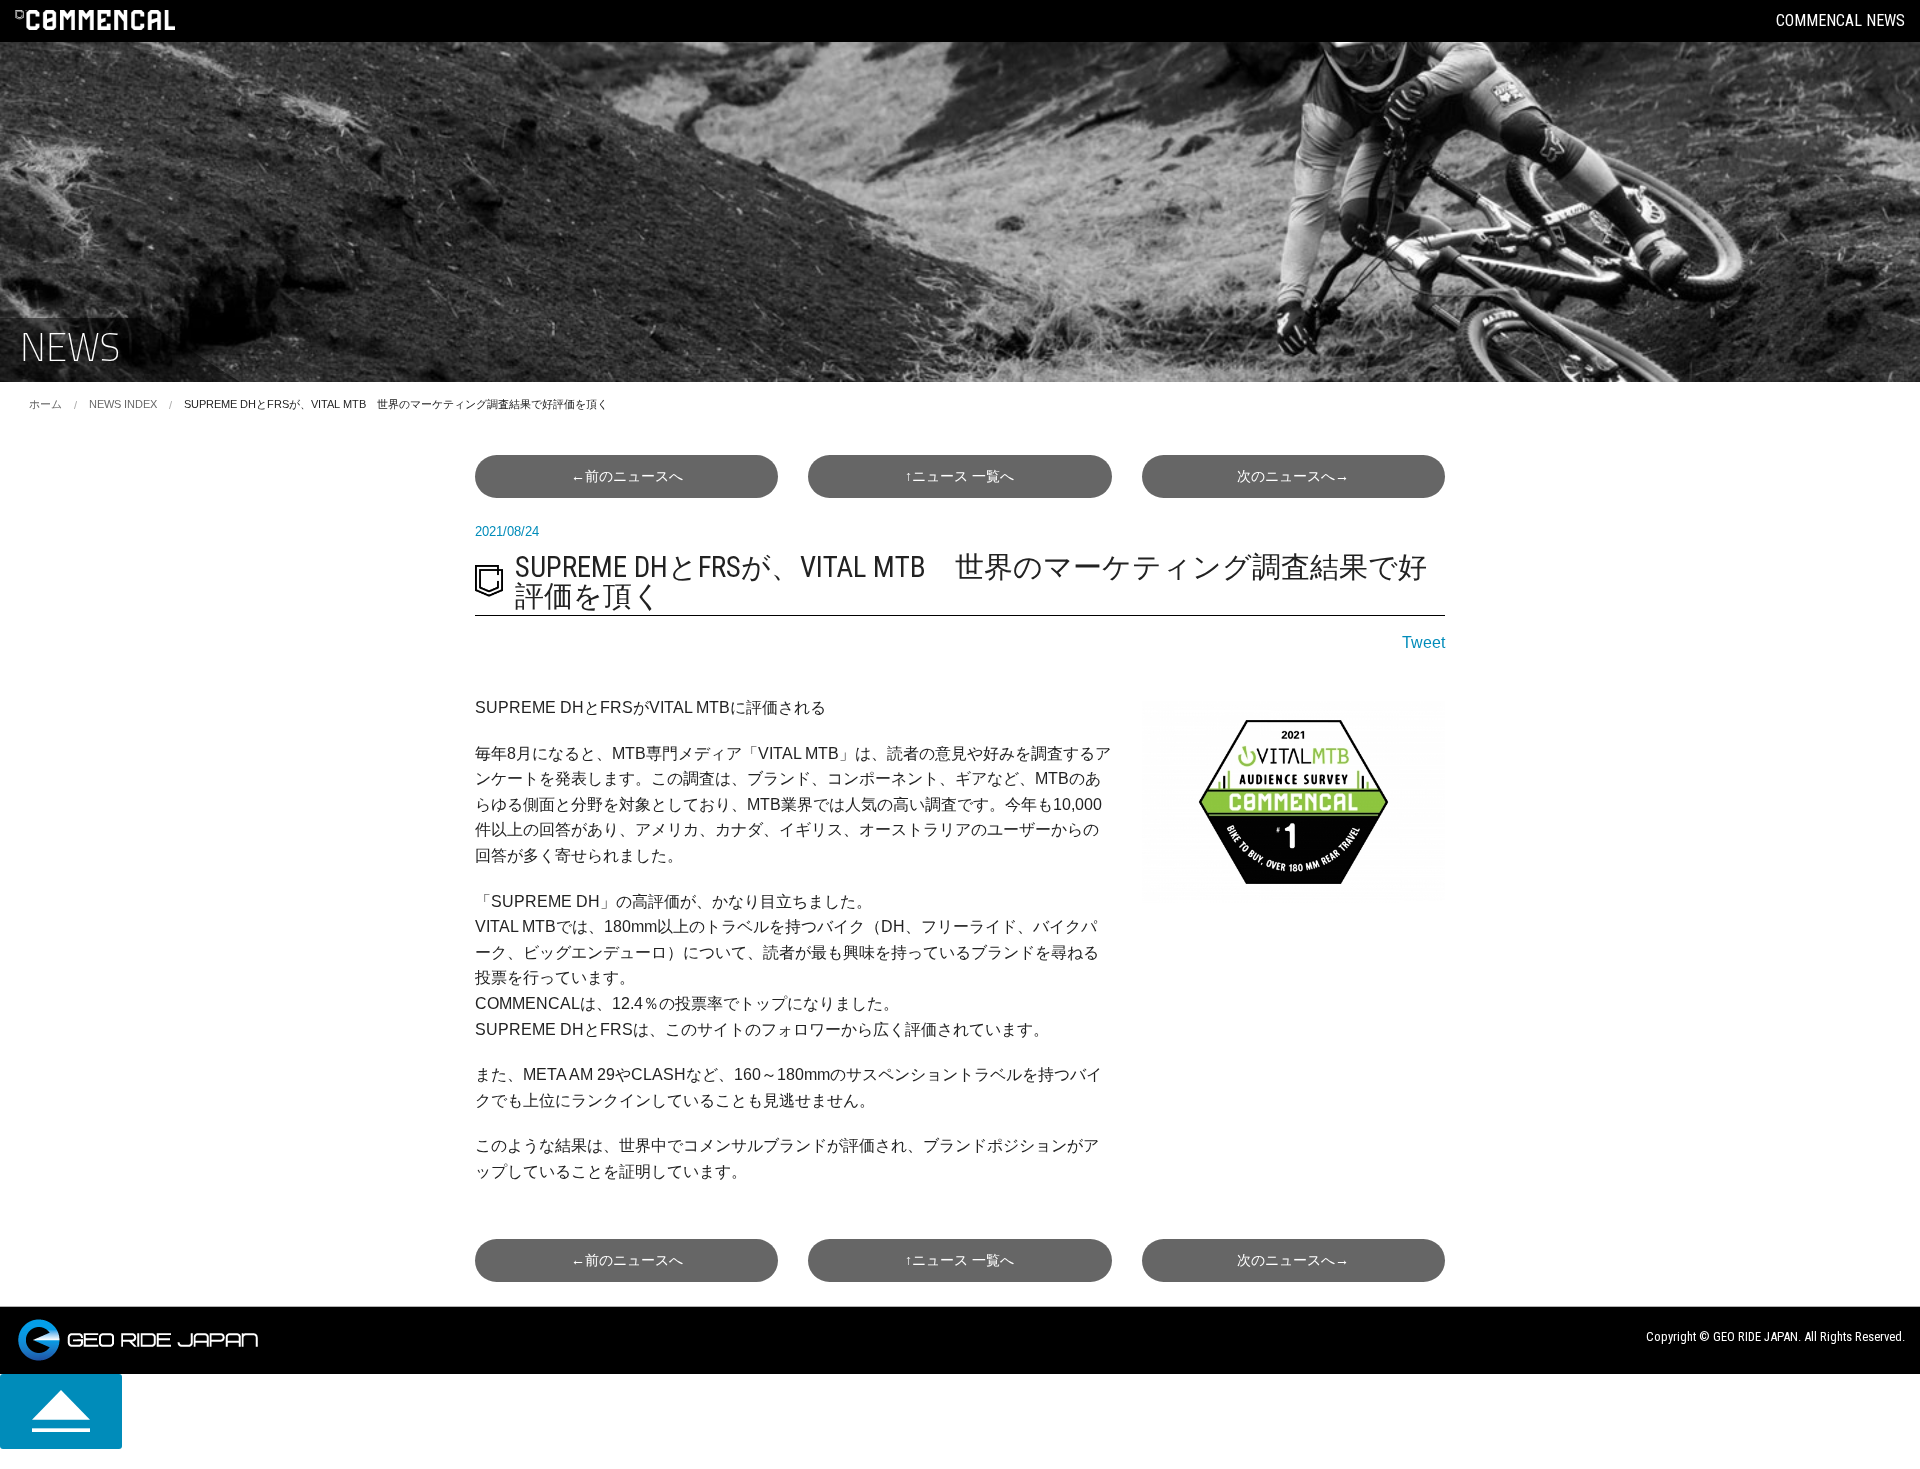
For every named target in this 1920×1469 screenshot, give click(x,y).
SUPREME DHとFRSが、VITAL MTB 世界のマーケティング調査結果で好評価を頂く (396, 404)
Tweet (1423, 642)
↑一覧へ (959, 476)
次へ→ (1293, 476)
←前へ (627, 476)
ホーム (45, 404)
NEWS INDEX (123, 404)
